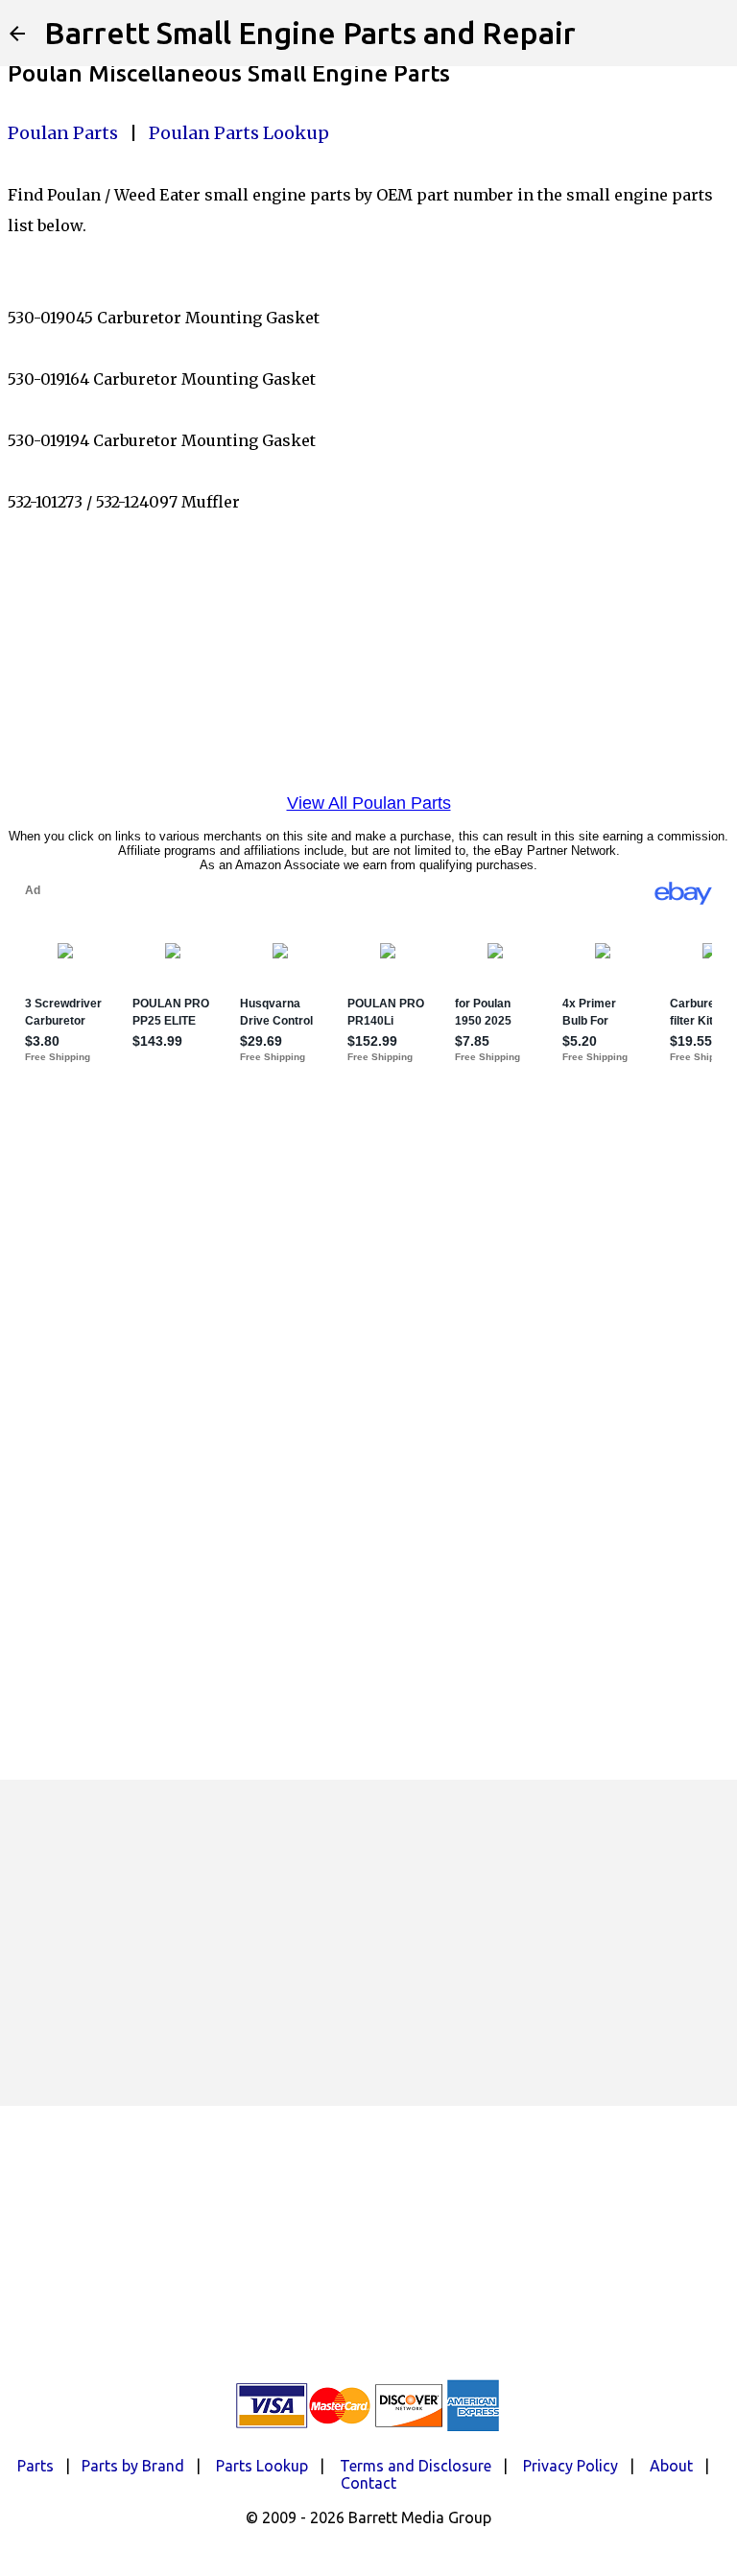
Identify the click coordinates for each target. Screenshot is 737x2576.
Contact (368, 2483)
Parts (36, 2466)
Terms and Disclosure (416, 2466)
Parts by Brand (133, 2466)
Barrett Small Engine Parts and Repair (310, 33)
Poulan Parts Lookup (239, 133)
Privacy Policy (571, 2466)
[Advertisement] (368, 1943)
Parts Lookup (262, 2466)
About (671, 2466)
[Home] (17, 34)
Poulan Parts (63, 133)
